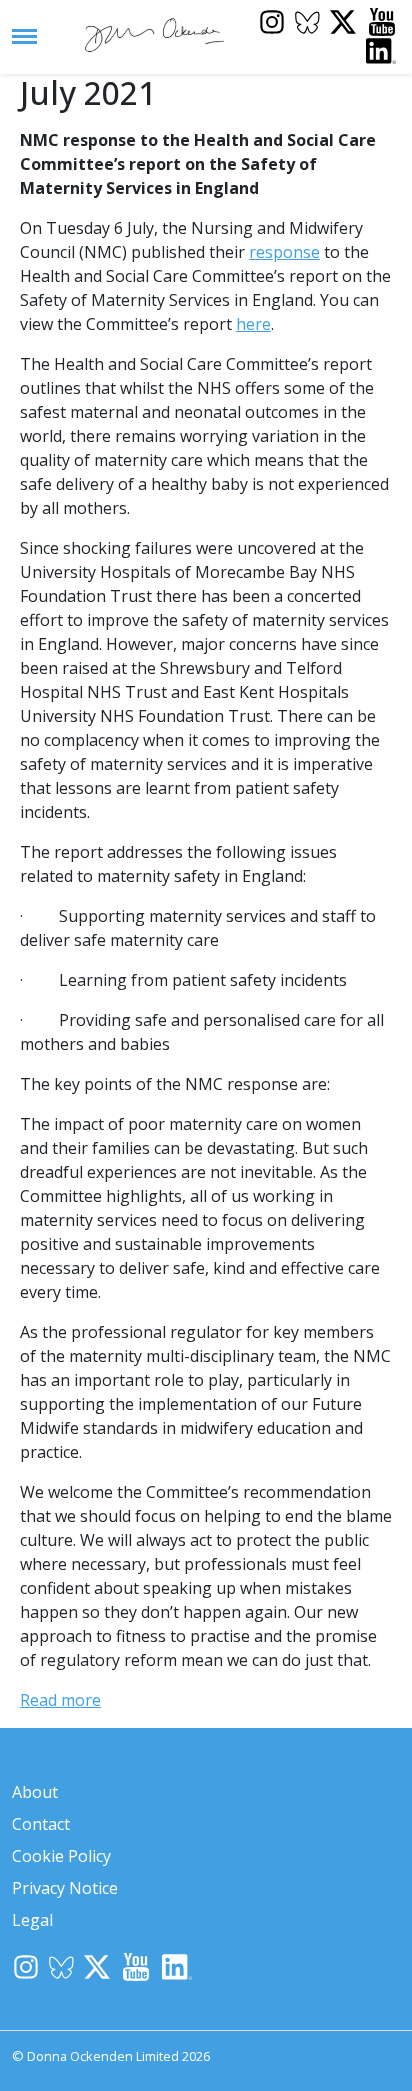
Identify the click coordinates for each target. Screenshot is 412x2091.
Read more (60, 1700)
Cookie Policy (61, 1856)
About (35, 1792)
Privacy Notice (65, 1888)
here (253, 324)
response (284, 252)
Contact (41, 1824)
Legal (32, 1920)
